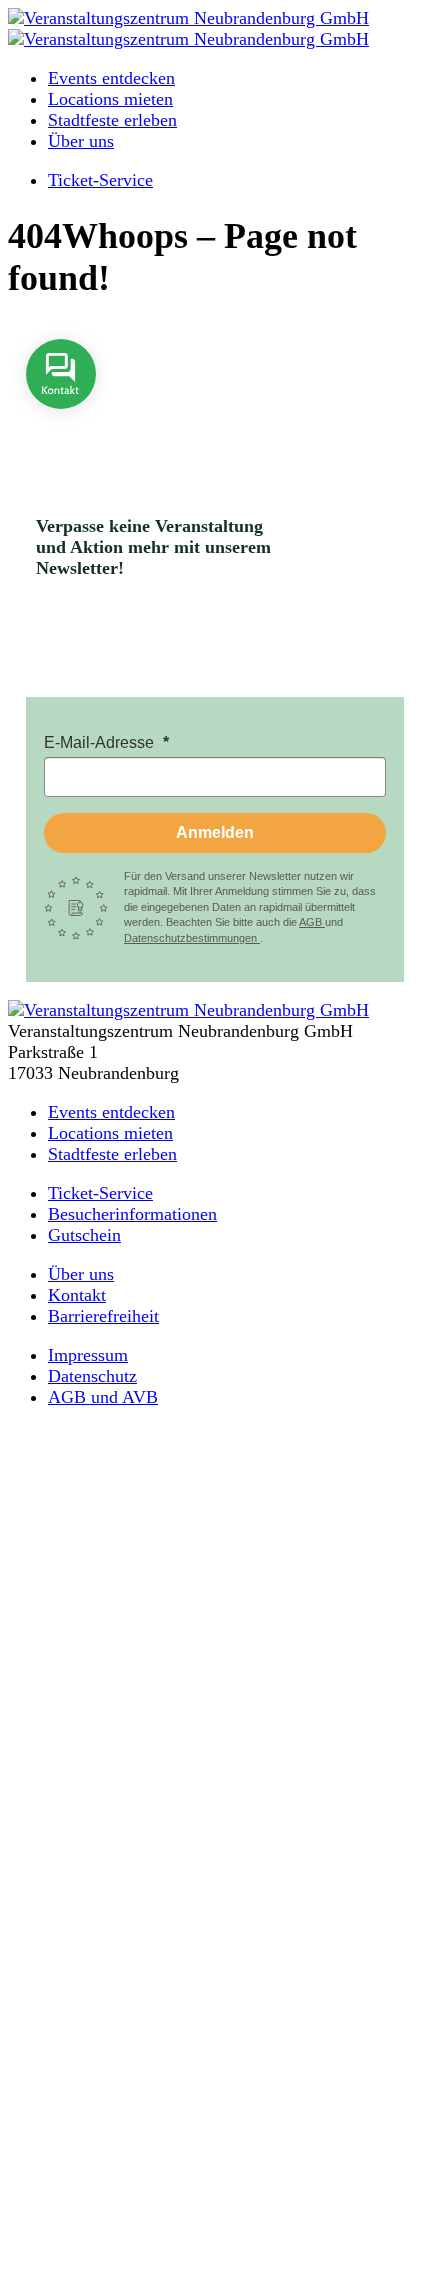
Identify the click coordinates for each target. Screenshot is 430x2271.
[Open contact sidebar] (61, 423)
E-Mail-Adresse (101, 742)
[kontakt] (61, 423)
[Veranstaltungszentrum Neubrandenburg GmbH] (188, 18)
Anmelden (215, 832)
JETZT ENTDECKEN (215, 2110)
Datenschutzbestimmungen (192, 938)
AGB (312, 922)
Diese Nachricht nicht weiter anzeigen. (215, 2242)
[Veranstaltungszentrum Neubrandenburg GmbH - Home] (188, 1010)
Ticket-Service (100, 180)
